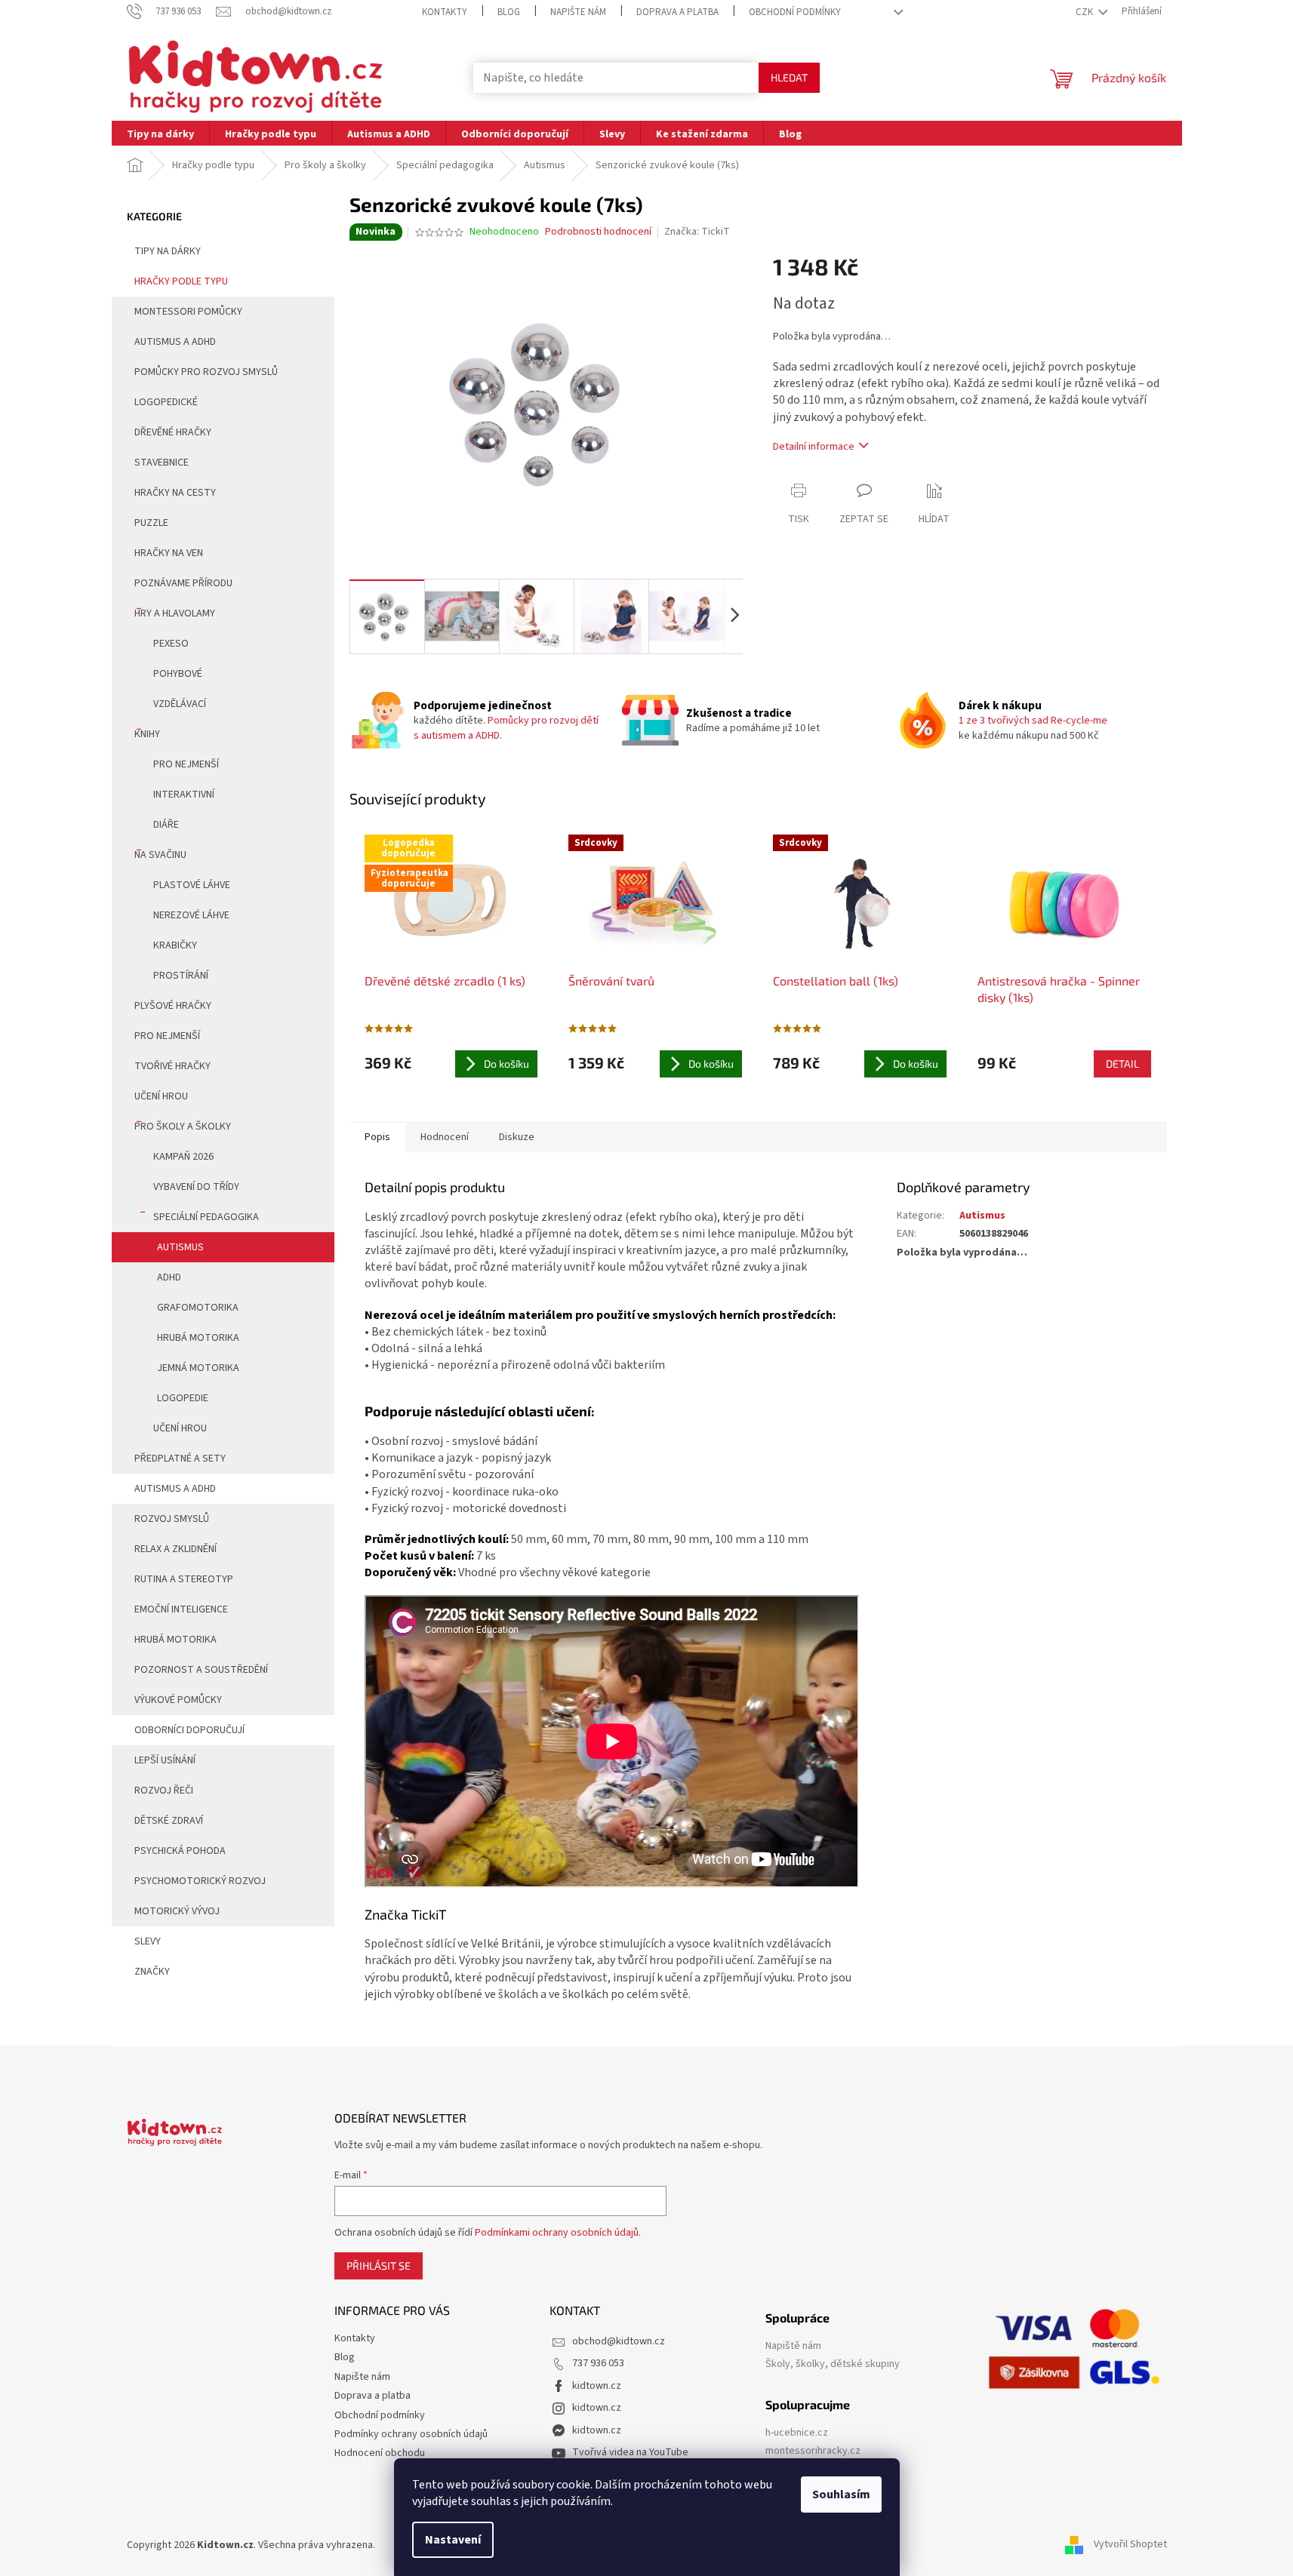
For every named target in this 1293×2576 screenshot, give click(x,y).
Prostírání (181, 976)
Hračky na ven (169, 553)
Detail (1122, 1064)
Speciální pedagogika (206, 1217)
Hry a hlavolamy (175, 613)
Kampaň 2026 (183, 1157)
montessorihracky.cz (813, 2451)
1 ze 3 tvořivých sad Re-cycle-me (1033, 721)
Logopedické (166, 402)
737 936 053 (598, 2363)
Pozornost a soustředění (201, 1670)
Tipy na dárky (168, 251)
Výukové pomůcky (178, 1700)
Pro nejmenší (186, 764)
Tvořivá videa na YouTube (630, 2452)
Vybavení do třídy (196, 1187)
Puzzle (151, 523)
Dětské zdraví (169, 1821)
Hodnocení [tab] (445, 1137)
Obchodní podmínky (795, 12)
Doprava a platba (677, 12)
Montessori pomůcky (188, 312)
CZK (1085, 12)
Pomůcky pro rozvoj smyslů (206, 372)
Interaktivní (184, 795)
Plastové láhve (192, 885)
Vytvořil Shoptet (1130, 2545)
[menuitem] (160, 133)
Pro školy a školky (183, 1127)
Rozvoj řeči (164, 1791)
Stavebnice (162, 463)
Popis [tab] (377, 1137)
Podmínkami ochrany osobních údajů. (558, 2233)
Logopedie (183, 1398)
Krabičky (175, 945)
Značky (152, 1972)
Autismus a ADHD (175, 342)
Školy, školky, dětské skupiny (833, 2364)
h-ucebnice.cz (797, 2433)
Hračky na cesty (175, 493)
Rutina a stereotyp (184, 1579)
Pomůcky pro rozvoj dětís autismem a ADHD (506, 728)
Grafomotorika (198, 1308)
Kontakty (445, 12)
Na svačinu (160, 855)
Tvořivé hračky (172, 1066)
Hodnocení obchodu (380, 2453)
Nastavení (453, 2540)
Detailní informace (814, 447)
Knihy (147, 734)
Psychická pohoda (180, 1851)
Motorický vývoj (177, 1911)
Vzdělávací (180, 704)
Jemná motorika (198, 1368)
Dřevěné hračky (173, 432)
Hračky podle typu (181, 281)
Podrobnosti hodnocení (598, 232)
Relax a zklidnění (175, 1549)
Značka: (697, 232)
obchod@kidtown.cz (619, 2341)
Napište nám (578, 12)
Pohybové (178, 674)
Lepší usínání (165, 1760)
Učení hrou (161, 1096)
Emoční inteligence (181, 1609)
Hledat (789, 77)
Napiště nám (793, 2346)
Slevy (148, 1941)
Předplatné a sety (180, 1459)
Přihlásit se (379, 2266)
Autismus (180, 1247)
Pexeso (171, 644)
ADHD (169, 1277)
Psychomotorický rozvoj (200, 1881)
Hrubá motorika (198, 1338)
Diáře (166, 825)
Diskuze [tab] (517, 1137)
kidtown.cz (597, 2386)
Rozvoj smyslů (172, 1519)
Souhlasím (841, 2495)
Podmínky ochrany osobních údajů (411, 2434)
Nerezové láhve (191, 915)
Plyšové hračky (173, 1006)
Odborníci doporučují (189, 1730)
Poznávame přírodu (183, 583)
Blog (509, 12)
